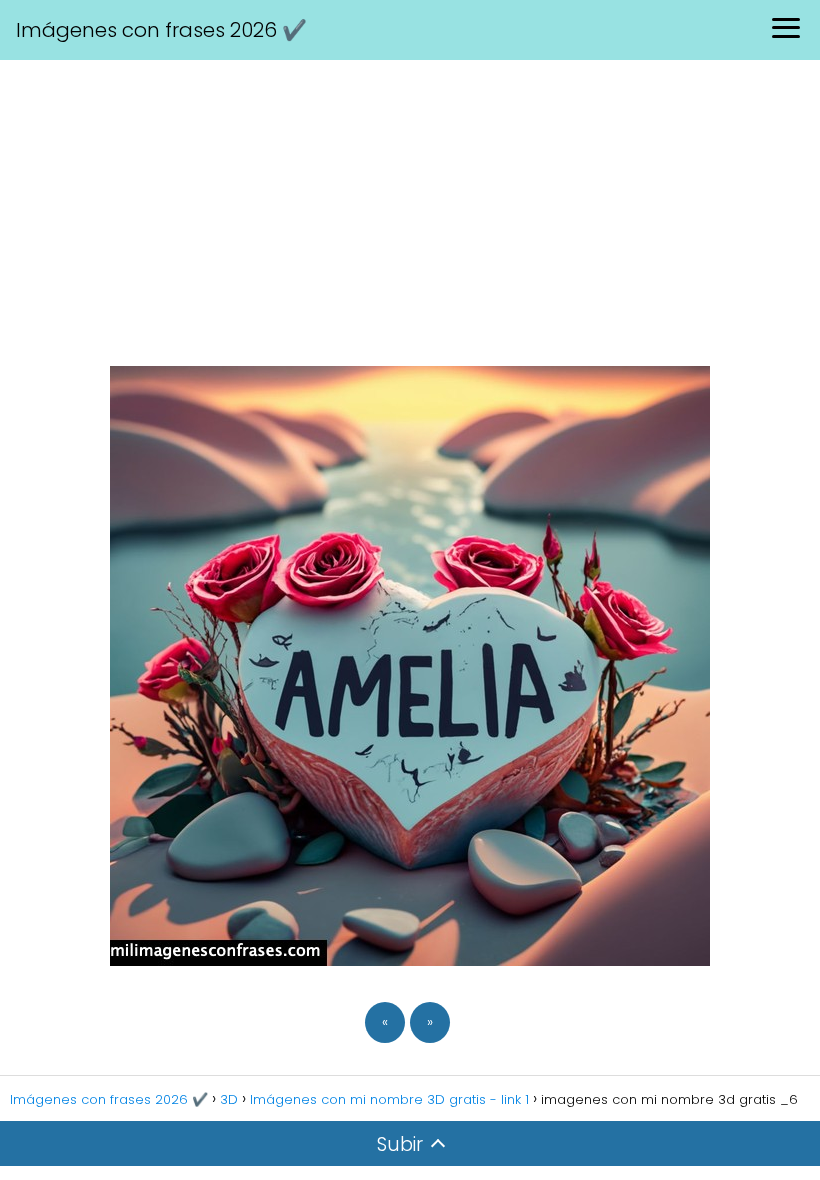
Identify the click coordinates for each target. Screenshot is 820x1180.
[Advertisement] (410, 210)
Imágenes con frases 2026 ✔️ (161, 30)
